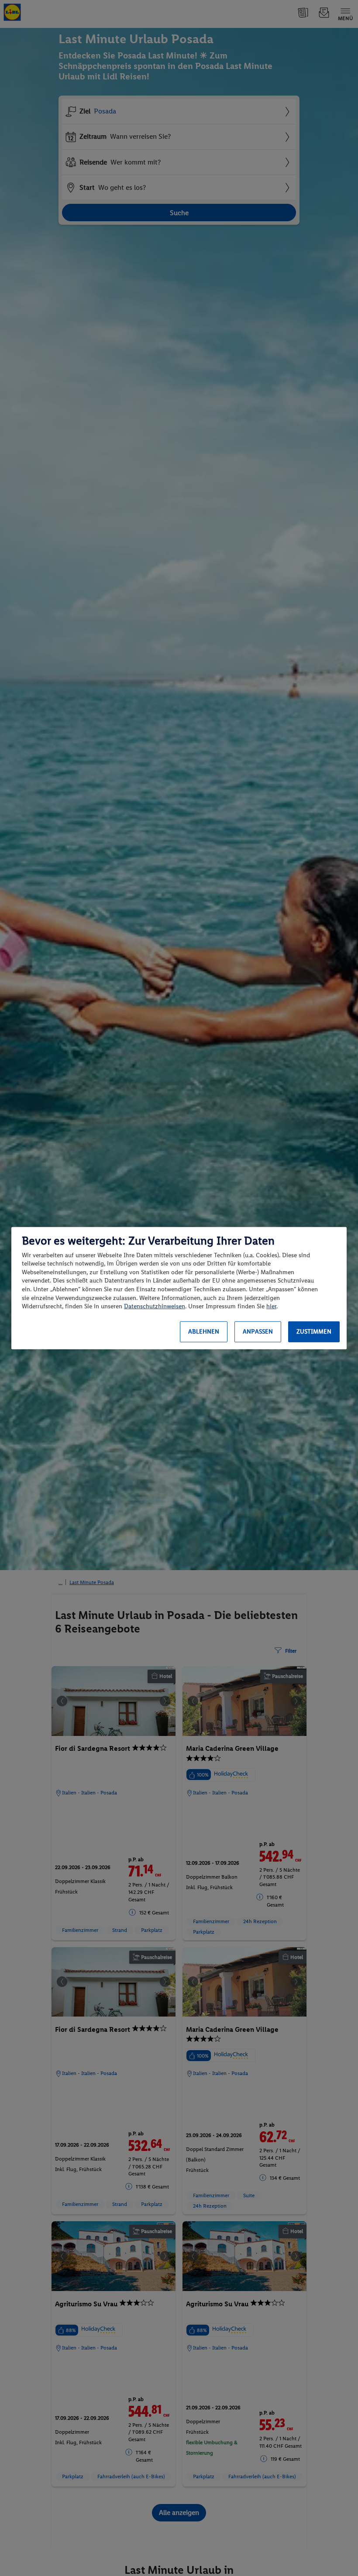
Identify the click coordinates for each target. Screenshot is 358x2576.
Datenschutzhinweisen (155, 1306)
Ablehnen (204, 1332)
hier (271, 1306)
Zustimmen (314, 1332)
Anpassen (258, 1332)
